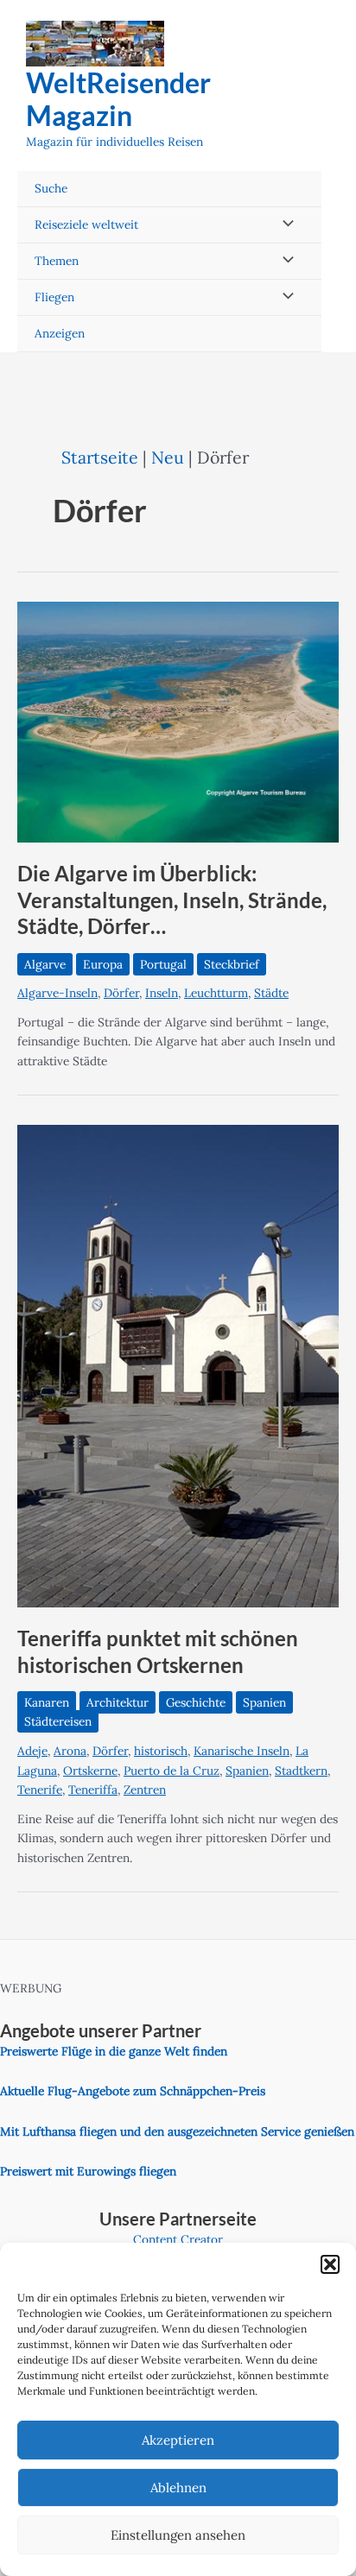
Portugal (163, 964)
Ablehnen (178, 2488)
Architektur (118, 1702)
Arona (70, 1751)
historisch (161, 1751)
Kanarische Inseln (242, 1751)
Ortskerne (90, 1771)
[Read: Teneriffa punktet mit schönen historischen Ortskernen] (178, 1365)
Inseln (162, 993)
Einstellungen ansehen (178, 2535)
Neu (168, 457)
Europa (103, 964)
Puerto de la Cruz (172, 1771)
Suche (51, 188)
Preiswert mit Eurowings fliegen (88, 2171)
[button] (330, 2264)
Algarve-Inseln (57, 993)
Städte (271, 993)
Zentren (145, 1790)
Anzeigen (60, 333)
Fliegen (54, 297)
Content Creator (178, 2239)
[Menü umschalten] (283, 225)
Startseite (100, 457)
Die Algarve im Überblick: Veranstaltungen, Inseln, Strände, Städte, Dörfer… (172, 900)
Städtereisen (58, 1721)
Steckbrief (232, 964)
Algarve (45, 964)
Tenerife (40, 1790)
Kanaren (47, 1702)
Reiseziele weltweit (86, 224)
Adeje (32, 1751)
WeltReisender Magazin (118, 99)
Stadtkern (301, 1771)
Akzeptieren (178, 2440)
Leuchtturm (216, 993)
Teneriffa (93, 1790)
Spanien (264, 1702)
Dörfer (121, 993)
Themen (57, 261)
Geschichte (196, 1702)
